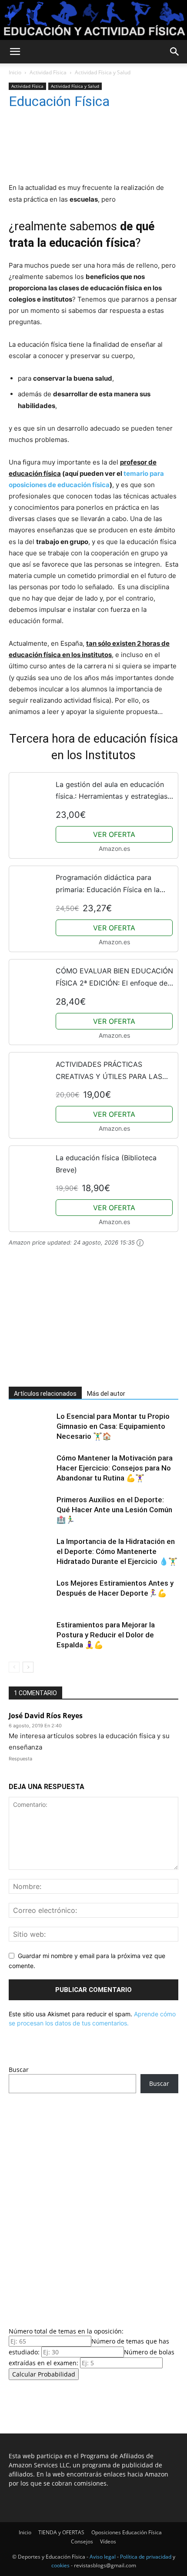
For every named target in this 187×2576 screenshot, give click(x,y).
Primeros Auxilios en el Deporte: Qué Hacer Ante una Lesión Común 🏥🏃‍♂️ (114, 1510)
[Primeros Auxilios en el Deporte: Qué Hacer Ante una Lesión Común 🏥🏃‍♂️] (30, 1510)
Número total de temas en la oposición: (66, 2331)
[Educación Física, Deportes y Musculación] (93, 20)
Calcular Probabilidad (44, 2374)
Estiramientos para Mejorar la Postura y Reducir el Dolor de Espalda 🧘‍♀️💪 (106, 1635)
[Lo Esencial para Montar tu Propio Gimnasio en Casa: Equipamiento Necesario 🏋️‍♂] (30, 1426)
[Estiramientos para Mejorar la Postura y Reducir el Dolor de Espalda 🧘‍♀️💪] (30, 1635)
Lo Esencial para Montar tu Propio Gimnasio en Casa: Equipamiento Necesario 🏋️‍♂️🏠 (113, 1426)
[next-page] (28, 1667)
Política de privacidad (146, 2557)
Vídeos (108, 2541)
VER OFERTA (114, 834)
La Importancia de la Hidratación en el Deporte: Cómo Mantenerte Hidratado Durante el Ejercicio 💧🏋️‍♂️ (117, 1551)
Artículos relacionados (45, 1394)
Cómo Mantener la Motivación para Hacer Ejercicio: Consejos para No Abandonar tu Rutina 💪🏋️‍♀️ (115, 1468)
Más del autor (106, 1394)
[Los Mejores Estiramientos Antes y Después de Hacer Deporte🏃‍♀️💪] (30, 1593)
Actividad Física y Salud (103, 72)
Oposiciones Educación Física (127, 2532)
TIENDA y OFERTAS (61, 2532)
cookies (60, 2565)
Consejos (82, 2541)
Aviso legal (103, 2557)
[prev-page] (14, 1667)
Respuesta (20, 1759)
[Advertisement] (74, 1321)
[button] (15, 52)
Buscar (19, 2070)
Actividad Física (48, 72)
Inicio (15, 72)
